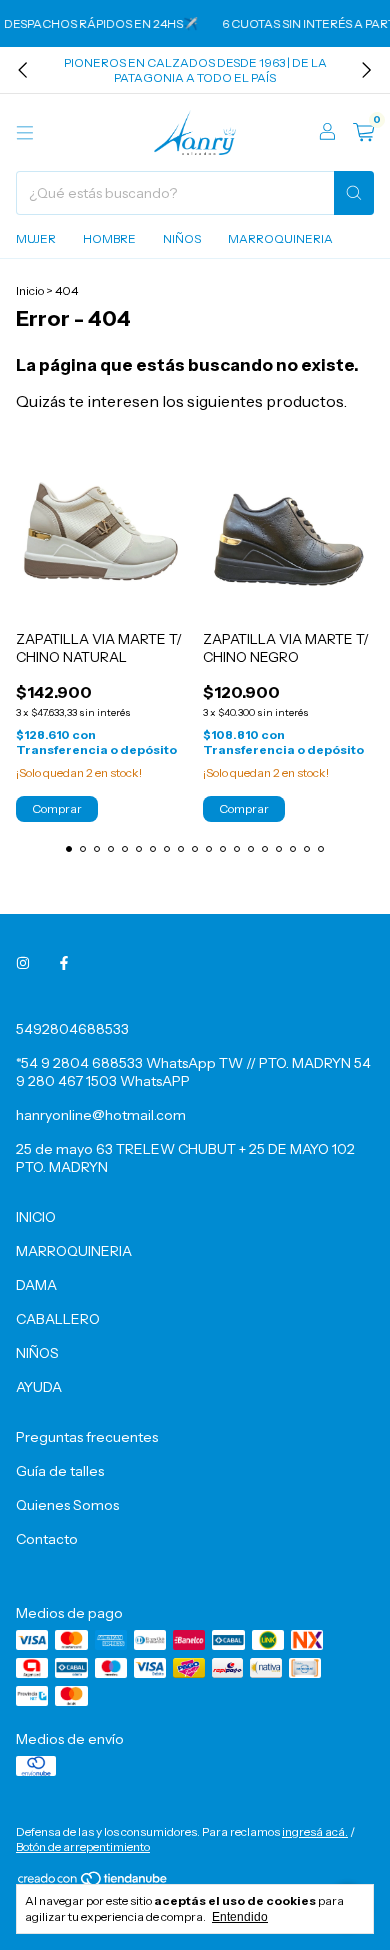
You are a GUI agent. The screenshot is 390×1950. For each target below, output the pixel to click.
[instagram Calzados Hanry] (23, 963)
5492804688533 (72, 1029)
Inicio (30, 290)
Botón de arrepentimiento (83, 1846)
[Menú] (25, 133)
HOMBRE (109, 238)
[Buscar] (354, 193)
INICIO (36, 1217)
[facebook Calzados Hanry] (64, 963)
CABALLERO (58, 1319)
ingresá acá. (315, 1831)
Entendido (240, 1917)
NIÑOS (182, 238)
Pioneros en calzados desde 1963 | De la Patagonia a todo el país (195, 70)
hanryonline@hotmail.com (101, 1115)
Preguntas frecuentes (87, 1437)
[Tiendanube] (93, 1882)
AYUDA (39, 1387)
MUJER (36, 238)
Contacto (47, 1539)
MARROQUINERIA (280, 238)
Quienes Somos (67, 1505)
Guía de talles (60, 1471)
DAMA (36, 1285)
